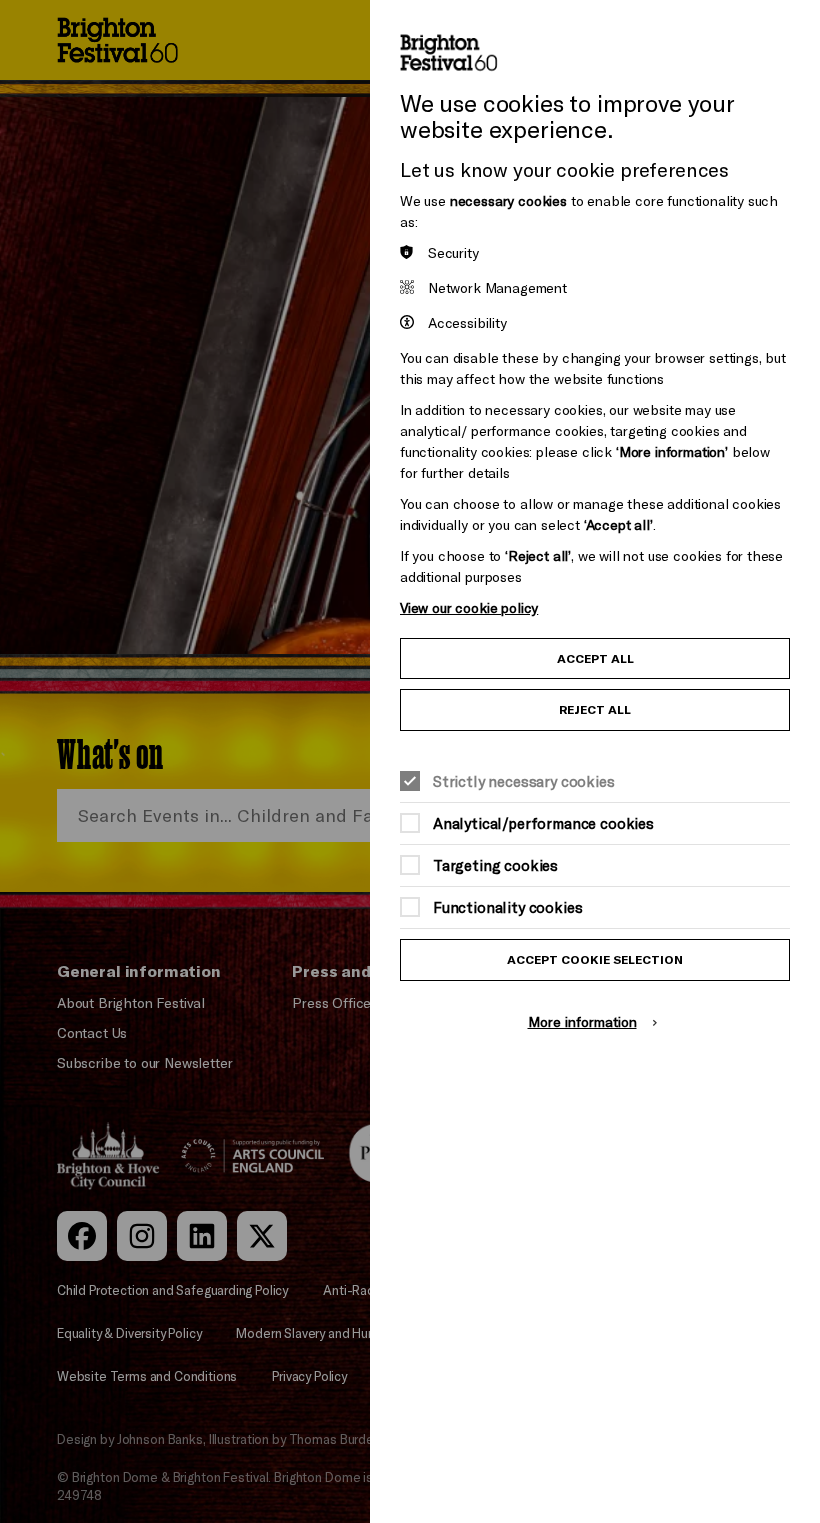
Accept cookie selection (595, 959)
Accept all (595, 658)
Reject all (595, 709)
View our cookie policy (469, 607)
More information (582, 1021)
